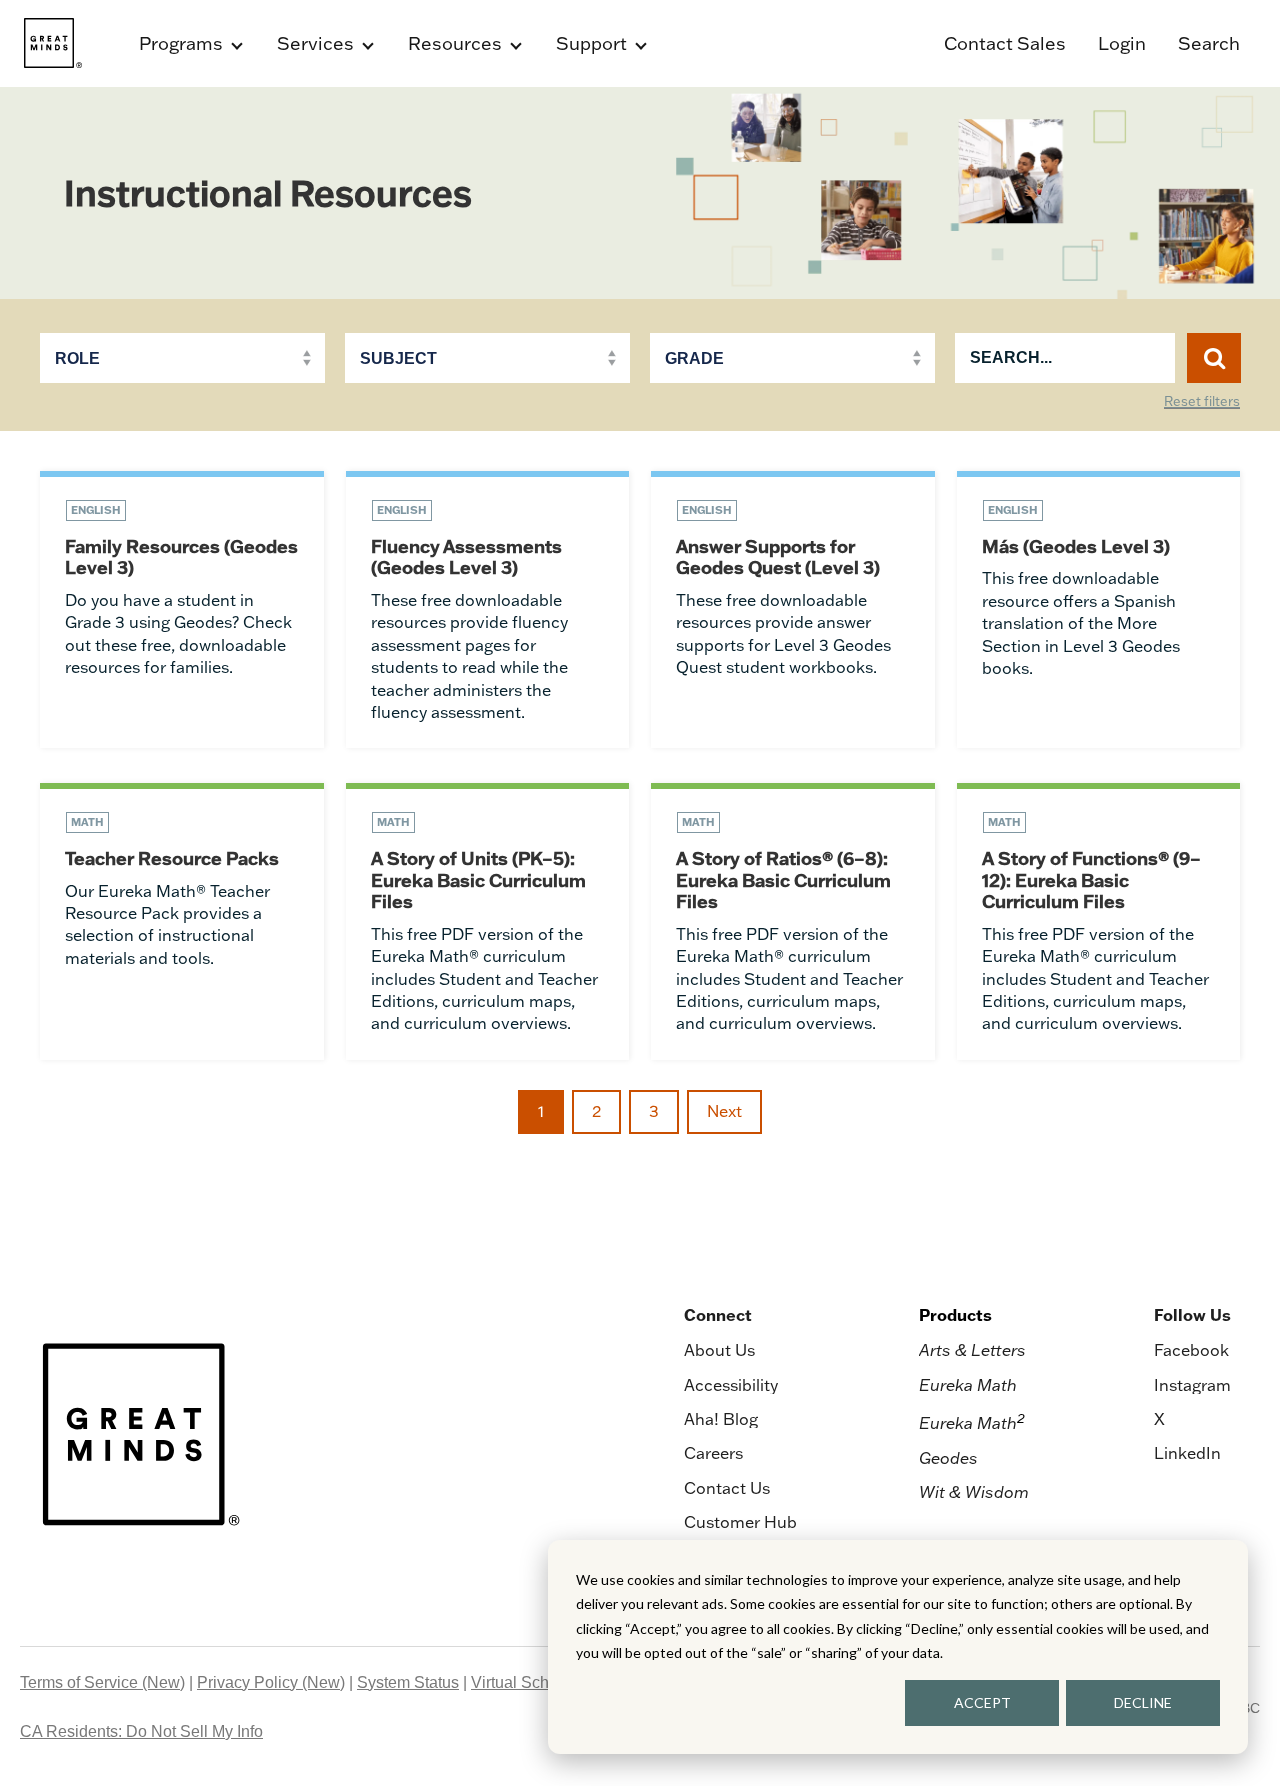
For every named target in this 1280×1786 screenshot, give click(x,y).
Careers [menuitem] (713, 1453)
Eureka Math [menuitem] (968, 1385)
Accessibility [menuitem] (731, 1385)
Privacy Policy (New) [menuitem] (271, 1682)
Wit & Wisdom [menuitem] (974, 1492)
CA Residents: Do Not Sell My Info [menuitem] (141, 1731)
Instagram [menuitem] (1192, 1385)
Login (1122, 43)
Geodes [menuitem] (948, 1458)
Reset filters (1202, 402)
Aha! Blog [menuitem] (721, 1419)
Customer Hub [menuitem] (740, 1522)
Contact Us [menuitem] (727, 1488)
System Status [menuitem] (408, 1682)
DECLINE (1143, 1702)
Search (1209, 43)
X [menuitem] (1159, 1419)
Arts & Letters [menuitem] (972, 1350)
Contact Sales (1005, 43)
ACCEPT (982, 1702)
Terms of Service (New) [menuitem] (102, 1682)
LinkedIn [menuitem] (1187, 1453)
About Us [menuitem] (719, 1350)
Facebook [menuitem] (1191, 1350)
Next (724, 1111)
